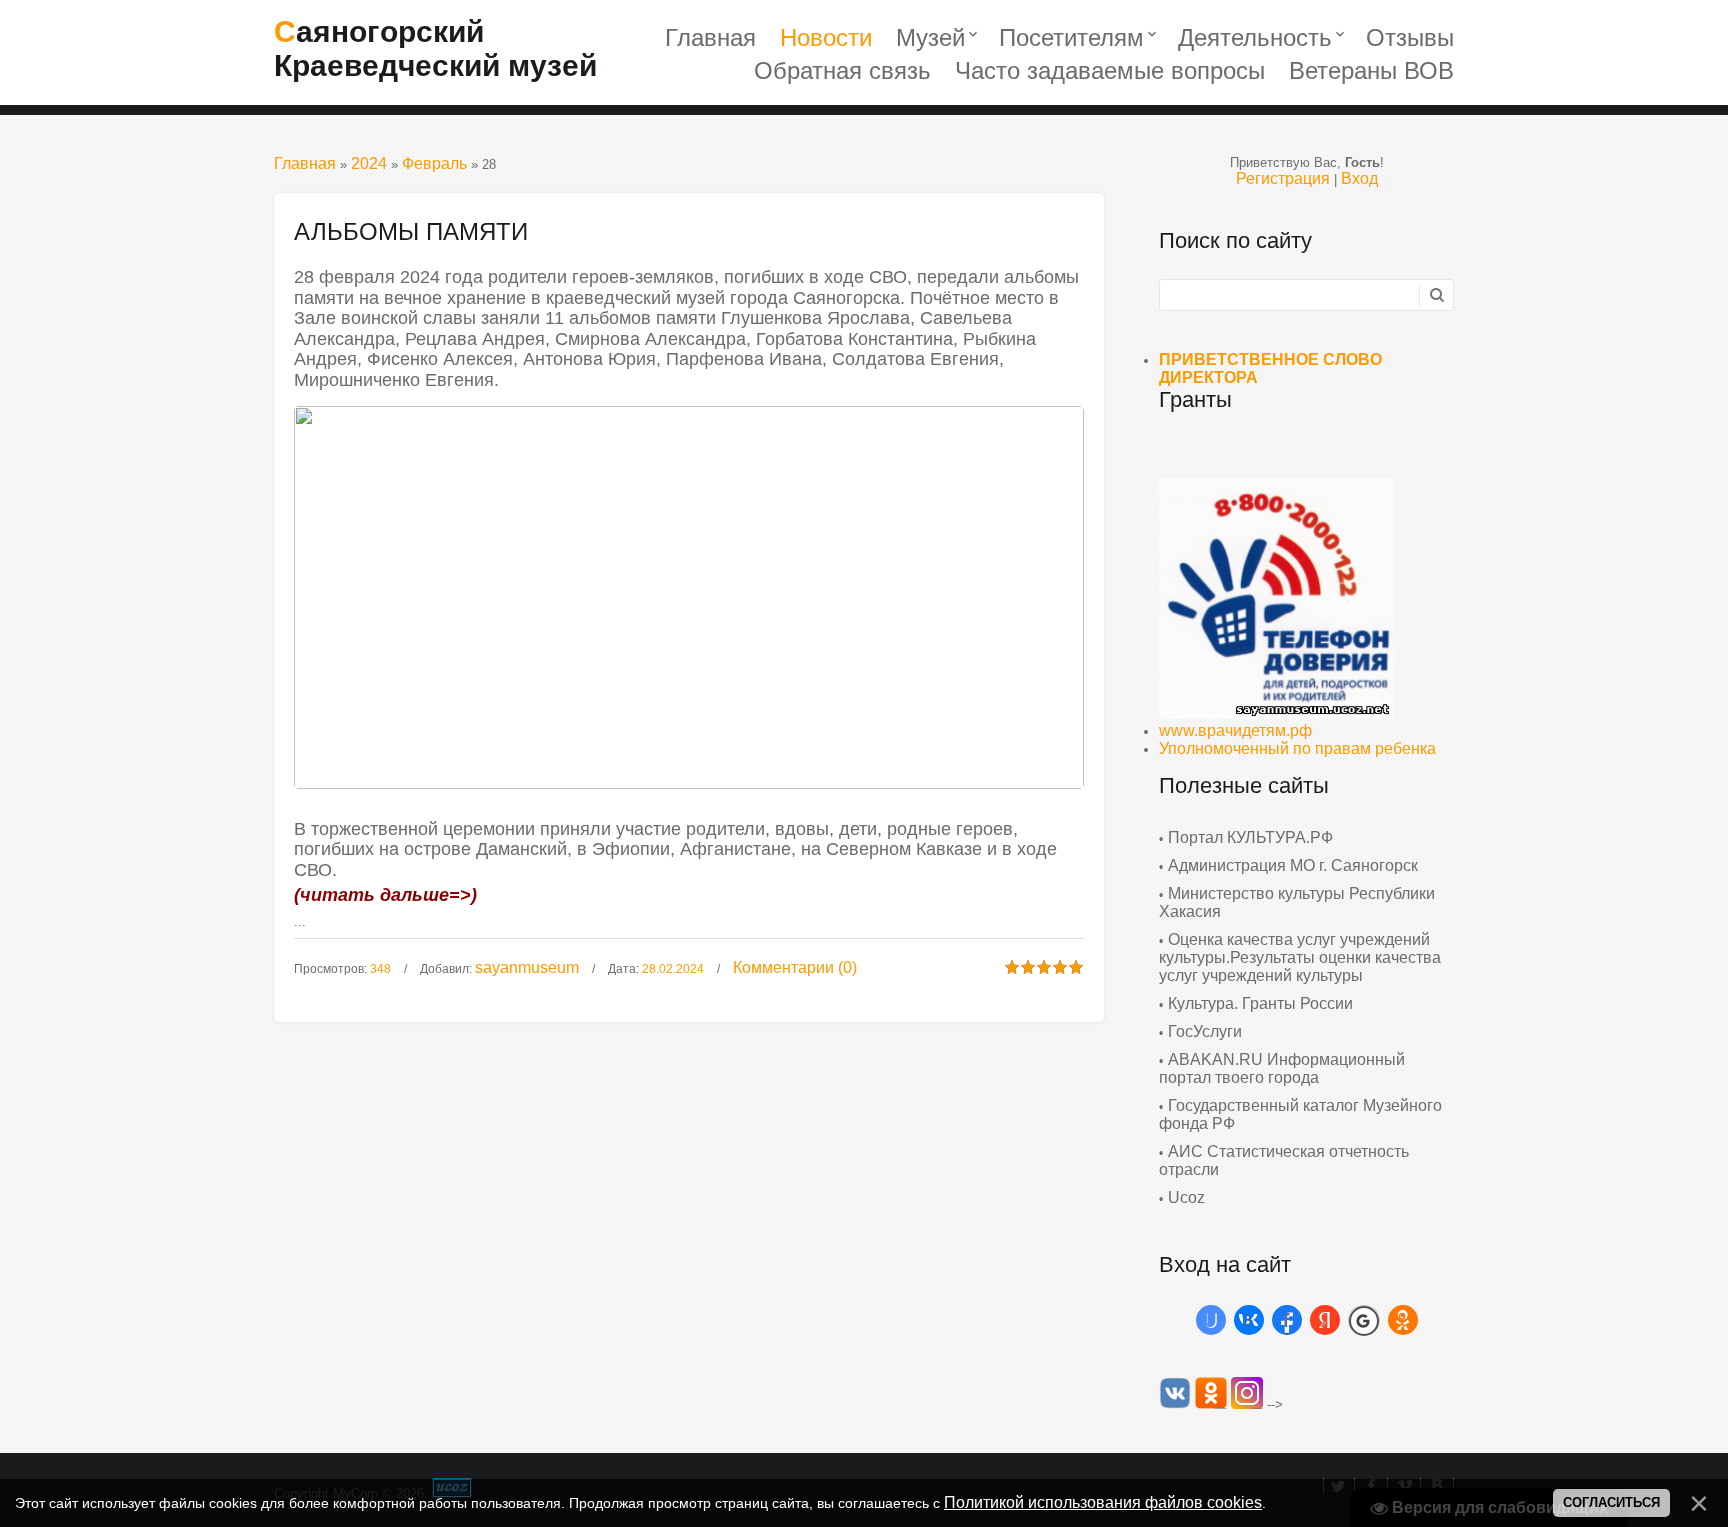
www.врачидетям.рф (1235, 730)
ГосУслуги (1205, 1031)
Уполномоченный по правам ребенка (1297, 748)
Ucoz (1186, 1197)
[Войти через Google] (1364, 1320)
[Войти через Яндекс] (1325, 1320)
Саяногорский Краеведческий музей (435, 48)
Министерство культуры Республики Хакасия (1297, 902)
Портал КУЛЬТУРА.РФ (1250, 837)
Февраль (434, 163)
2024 (369, 163)
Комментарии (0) (795, 967)
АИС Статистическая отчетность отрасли (1284, 1160)
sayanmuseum (527, 967)
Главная (305, 163)
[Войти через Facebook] (1287, 1320)
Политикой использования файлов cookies (1103, 1502)
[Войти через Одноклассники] (1403, 1320)
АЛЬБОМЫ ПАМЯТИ (411, 231)
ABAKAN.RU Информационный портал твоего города (1282, 1068)
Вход (1359, 178)
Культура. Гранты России (1260, 1003)
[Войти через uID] (1211, 1320)
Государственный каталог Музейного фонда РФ (1300, 1114)
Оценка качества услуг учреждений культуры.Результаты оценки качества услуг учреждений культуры (1300, 957)
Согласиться (1611, 1502)
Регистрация (1283, 178)
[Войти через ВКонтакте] (1249, 1320)
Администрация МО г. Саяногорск (1293, 865)
